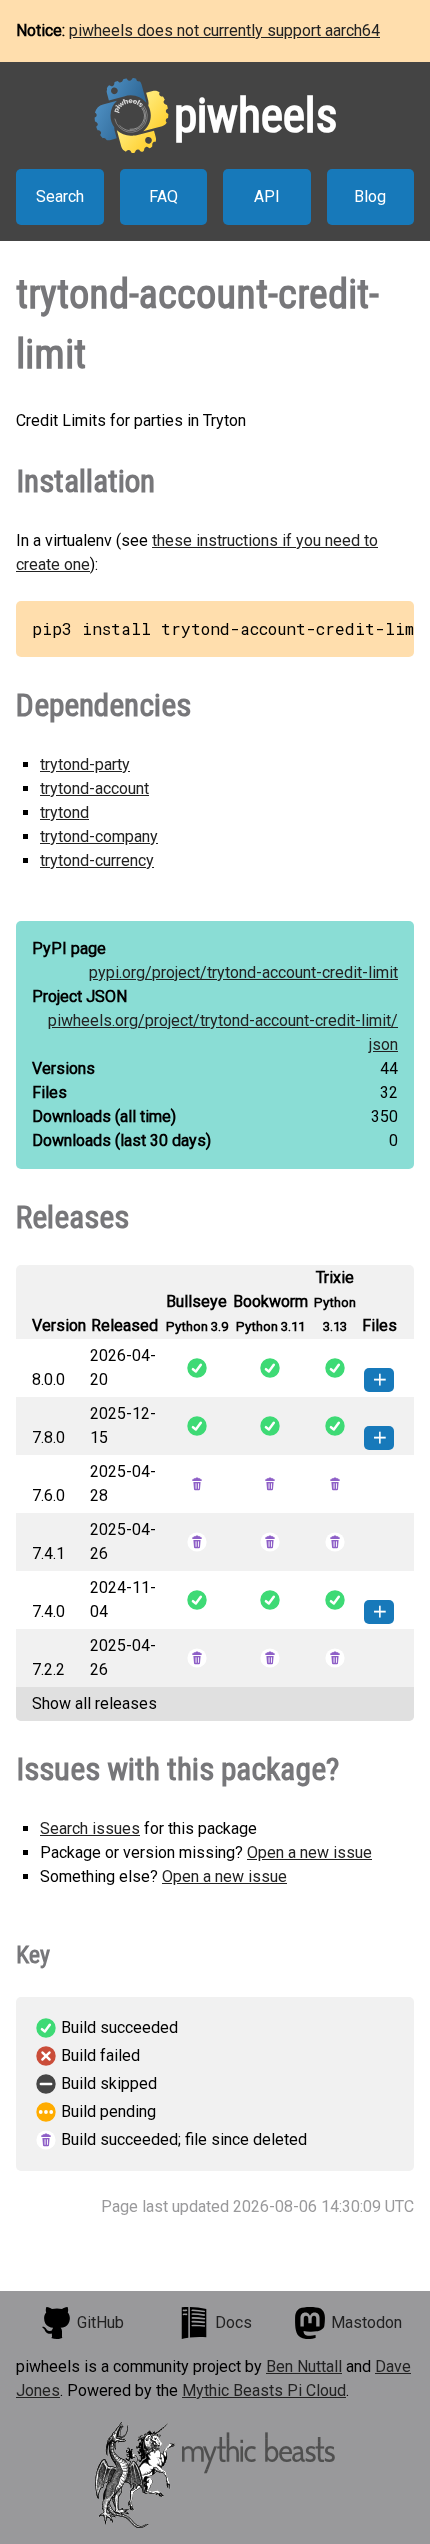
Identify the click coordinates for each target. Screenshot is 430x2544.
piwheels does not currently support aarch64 (224, 30)
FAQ (163, 196)
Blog (370, 196)
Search (60, 196)
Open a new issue (309, 1852)
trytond (64, 812)
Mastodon (366, 2322)
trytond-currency (97, 860)
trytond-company (99, 836)
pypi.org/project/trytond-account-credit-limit (243, 972)
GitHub (100, 2322)
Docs (233, 2322)
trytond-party (85, 764)
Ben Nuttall (304, 2366)
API (267, 196)
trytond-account (94, 788)
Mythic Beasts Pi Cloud (264, 2390)
